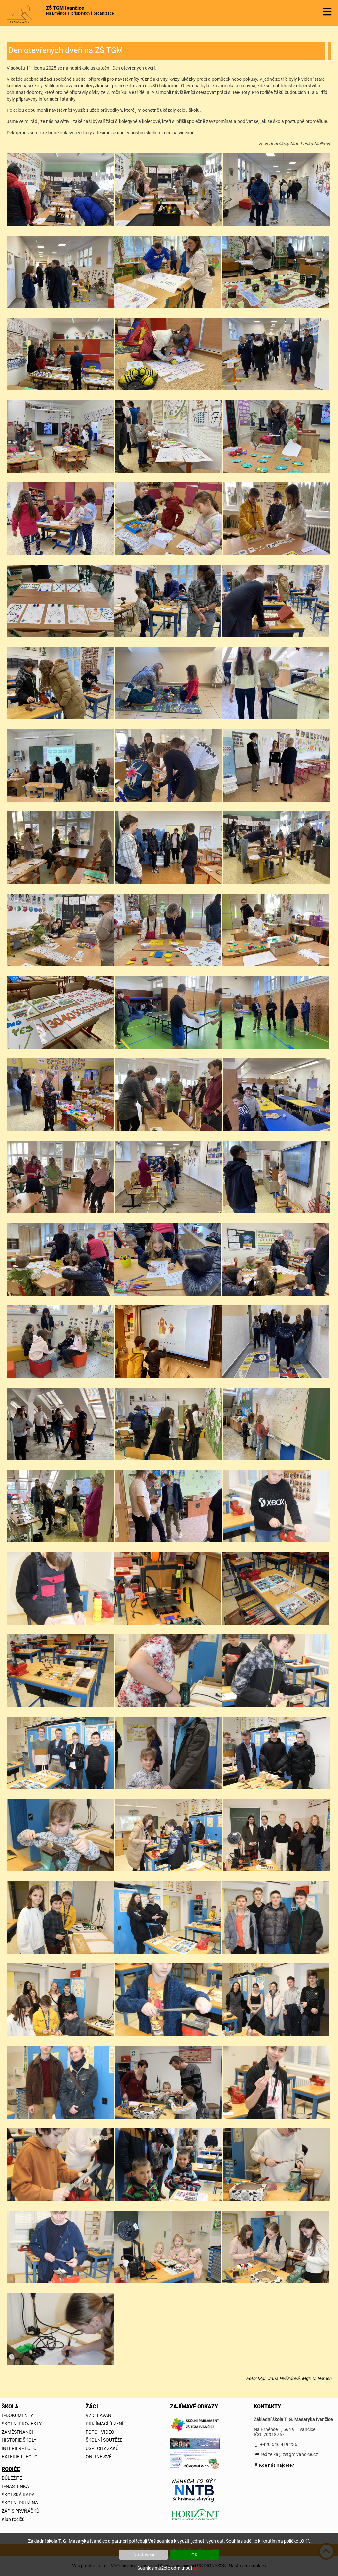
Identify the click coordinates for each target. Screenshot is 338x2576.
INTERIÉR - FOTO (19, 2448)
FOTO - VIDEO (100, 2432)
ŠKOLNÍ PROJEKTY (22, 2424)
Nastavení (144, 2555)
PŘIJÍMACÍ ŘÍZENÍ (105, 2424)
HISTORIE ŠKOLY (19, 2440)
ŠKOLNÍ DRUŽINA (20, 2503)
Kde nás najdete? (276, 2465)
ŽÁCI (92, 2407)
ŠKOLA (10, 2407)
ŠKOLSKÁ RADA (18, 2495)
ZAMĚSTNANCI (17, 2432)
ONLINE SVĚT (100, 2457)
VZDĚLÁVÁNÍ (99, 2415)
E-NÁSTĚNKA (15, 2486)
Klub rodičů (13, 2519)
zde (197, 2568)
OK (195, 2555)
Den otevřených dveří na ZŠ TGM (66, 50)
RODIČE (11, 2469)
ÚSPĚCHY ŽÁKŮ (102, 2448)
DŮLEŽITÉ (12, 2478)
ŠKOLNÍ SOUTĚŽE (104, 2440)
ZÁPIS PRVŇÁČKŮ (20, 2511)
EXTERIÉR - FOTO (20, 2457)
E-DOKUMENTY (17, 2415)
